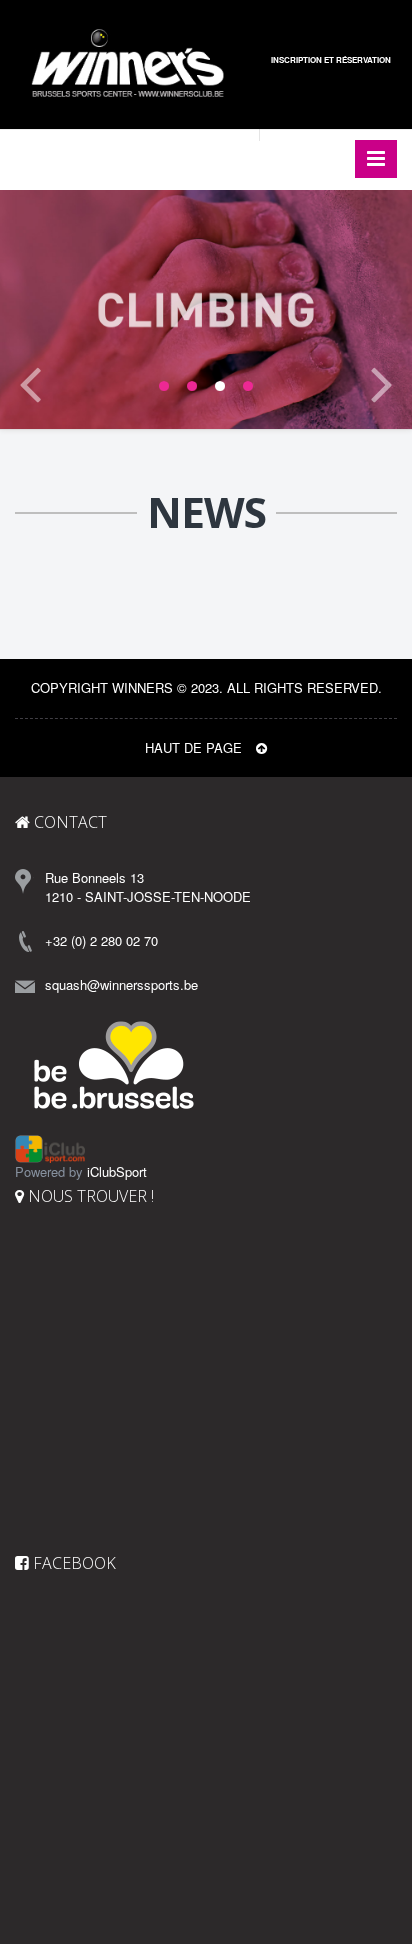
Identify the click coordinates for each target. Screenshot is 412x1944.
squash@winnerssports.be (121, 984)
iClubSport (117, 1171)
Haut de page (195, 747)
